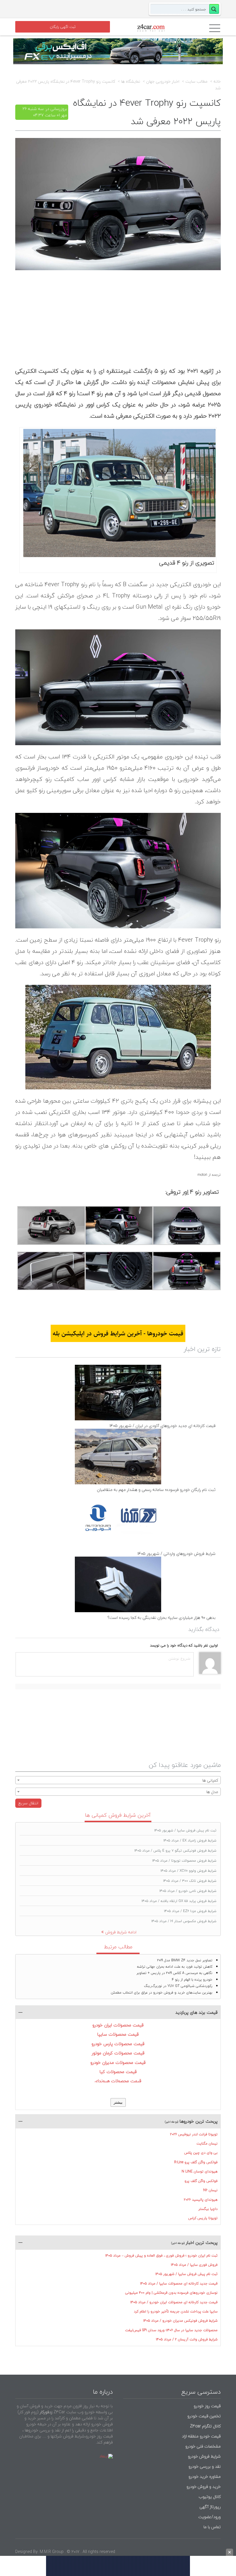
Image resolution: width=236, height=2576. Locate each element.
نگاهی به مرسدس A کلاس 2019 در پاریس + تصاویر (174, 1973)
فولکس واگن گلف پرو (201, 2181)
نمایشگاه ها (131, 82)
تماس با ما (212, 2527)
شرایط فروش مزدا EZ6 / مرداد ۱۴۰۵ (190, 1911)
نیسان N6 (210, 2190)
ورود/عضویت (210, 2517)
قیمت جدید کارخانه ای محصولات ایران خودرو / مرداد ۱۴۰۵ (174, 2302)
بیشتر (118, 2102)
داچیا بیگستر (208, 2209)
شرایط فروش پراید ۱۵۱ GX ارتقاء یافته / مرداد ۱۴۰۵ (179, 1901)
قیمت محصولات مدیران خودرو (118, 2062)
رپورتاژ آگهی (210, 2507)
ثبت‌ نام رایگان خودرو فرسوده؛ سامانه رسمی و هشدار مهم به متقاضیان (156, 1490)
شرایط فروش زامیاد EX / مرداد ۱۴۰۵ (190, 1840)
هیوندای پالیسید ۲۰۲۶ (201, 2200)
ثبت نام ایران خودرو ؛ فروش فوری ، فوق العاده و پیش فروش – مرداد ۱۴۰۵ (161, 2256)
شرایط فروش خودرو (204, 2456)
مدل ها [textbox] (212, 1792)
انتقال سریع (28, 1803)
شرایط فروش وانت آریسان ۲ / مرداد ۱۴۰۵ (187, 2339)
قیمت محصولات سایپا (118, 2034)
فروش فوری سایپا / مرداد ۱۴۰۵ (194, 2265)
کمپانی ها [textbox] (210, 1780)
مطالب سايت (196, 82)
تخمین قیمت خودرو (204, 2416)
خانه (217, 82)
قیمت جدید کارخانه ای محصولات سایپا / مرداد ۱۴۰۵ (179, 2283)
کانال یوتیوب (209, 2497)
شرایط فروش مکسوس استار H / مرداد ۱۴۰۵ (184, 1921)
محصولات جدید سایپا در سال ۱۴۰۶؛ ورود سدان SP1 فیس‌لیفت (171, 2330)
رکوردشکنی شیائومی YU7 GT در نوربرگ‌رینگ (178, 1986)
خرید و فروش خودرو (203, 2487)
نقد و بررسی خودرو (205, 2466)
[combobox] (118, 1780)
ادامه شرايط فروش (121, 1932)
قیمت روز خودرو (207, 2406)
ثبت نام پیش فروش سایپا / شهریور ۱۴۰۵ (185, 1830)
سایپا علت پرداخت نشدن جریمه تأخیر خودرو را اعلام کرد (176, 2311)
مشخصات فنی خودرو (202, 2446)
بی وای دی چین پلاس (201, 2153)
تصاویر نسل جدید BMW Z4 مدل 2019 (185, 1960)
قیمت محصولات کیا (118, 2072)
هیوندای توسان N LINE (200, 2171)
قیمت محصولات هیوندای (118, 2081)
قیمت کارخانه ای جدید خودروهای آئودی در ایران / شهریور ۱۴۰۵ (162, 1426)
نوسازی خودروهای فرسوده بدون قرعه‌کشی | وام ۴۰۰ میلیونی (171, 2293)
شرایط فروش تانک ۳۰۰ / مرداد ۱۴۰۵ (190, 1881)
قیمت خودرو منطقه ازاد (201, 2436)
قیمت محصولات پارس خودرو (118, 2044)
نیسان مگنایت (207, 2143)
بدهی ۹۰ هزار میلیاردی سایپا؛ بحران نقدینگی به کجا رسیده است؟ (161, 1618)
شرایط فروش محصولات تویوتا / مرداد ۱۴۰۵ (184, 1861)
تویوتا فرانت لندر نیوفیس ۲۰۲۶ (194, 2134)
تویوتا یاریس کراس (203, 2218)
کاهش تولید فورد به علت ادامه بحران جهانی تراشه (175, 1967)
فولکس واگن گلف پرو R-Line (196, 2162)
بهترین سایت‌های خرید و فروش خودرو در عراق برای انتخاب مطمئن (162, 1993)
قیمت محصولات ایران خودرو (118, 2025)
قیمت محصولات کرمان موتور (118, 2053)
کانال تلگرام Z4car (205, 2426)
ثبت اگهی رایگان (63, 27)
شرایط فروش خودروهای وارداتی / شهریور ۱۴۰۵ (176, 1554)
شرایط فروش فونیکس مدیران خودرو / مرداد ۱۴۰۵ (180, 2321)
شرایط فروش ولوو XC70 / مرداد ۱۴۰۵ (189, 1871)
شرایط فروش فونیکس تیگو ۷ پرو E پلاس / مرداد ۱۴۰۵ (175, 1851)
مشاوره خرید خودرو (204, 2476)
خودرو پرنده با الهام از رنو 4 (192, 1980)
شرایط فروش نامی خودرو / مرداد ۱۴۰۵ (188, 1891)
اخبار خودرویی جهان (163, 82)
